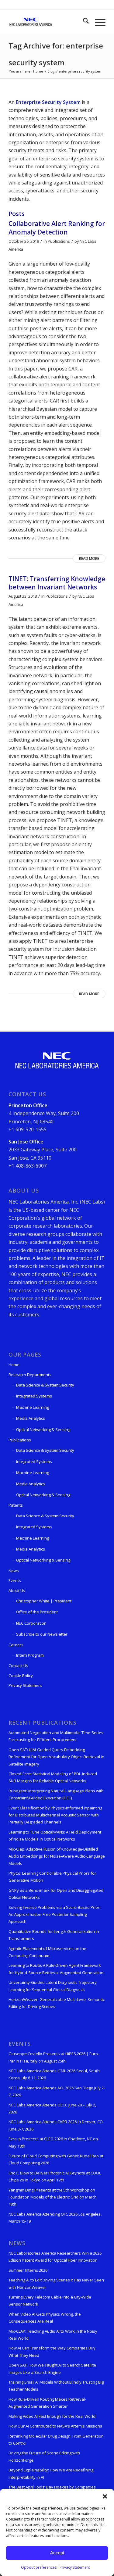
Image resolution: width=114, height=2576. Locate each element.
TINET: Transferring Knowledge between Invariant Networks (57, 583)
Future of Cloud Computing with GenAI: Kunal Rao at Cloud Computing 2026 (56, 2159)
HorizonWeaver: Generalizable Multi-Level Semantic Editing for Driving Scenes (57, 2003)
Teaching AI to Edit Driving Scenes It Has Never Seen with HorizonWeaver (56, 2283)
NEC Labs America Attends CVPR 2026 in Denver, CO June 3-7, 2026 (56, 2125)
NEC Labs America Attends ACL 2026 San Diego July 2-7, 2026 (57, 2091)
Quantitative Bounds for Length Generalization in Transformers (54, 1935)
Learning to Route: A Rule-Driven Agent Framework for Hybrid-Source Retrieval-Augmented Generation (56, 1969)
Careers (16, 1645)
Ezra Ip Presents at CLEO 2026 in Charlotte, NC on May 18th (53, 2142)
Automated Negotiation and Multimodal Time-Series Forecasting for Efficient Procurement (56, 1736)
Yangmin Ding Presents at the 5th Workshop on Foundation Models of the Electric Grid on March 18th (53, 2197)
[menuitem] (83, 22)
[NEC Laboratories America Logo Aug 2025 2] (47, 22)
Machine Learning (33, 1407)
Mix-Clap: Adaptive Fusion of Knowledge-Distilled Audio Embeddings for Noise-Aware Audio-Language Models (57, 1856)
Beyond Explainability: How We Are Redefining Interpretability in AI (51, 2473)
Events (15, 1580)
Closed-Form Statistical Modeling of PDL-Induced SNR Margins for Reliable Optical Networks (53, 1777)
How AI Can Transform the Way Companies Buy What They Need (52, 2351)
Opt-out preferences (39, 2567)
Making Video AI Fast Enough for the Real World (52, 2416)
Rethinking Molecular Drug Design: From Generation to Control (56, 2440)
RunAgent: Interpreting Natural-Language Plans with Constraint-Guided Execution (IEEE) (56, 1794)
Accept (57, 2553)
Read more (89, 558)
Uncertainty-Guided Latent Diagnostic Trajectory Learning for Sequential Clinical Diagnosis (53, 1986)
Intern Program (30, 1655)
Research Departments (30, 1375)
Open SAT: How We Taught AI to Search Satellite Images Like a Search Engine (52, 2368)
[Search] (83, 22)
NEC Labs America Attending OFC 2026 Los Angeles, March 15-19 (55, 2218)
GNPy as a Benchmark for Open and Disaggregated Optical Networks (56, 1894)
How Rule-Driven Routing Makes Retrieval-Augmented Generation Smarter (47, 2403)
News (14, 1571)
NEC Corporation (31, 1623)
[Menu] (97, 22)
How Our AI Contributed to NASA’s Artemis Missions (55, 2426)
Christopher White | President (44, 1601)
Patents (16, 1505)
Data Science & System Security (45, 1385)
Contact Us (18, 1665)
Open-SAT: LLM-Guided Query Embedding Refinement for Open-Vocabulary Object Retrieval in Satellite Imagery (56, 1757)
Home (14, 1365)
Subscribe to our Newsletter (42, 1634)
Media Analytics (31, 1418)
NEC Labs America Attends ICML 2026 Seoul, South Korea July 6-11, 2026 (54, 2074)
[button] (105, 2496)
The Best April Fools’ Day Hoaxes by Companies (52, 2487)
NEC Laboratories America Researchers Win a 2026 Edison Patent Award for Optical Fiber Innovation (55, 2257)
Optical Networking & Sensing (43, 1429)
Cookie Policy (21, 1676)
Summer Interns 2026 (28, 2270)
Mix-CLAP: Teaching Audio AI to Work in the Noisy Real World (53, 2335)
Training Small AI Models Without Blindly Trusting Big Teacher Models (56, 2386)
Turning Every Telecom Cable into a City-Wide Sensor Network (50, 2301)
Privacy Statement (75, 2567)
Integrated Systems (34, 1396)
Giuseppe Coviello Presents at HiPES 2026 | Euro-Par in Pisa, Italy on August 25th (54, 2057)
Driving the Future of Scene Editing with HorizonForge (44, 2456)
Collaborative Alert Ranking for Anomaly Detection (57, 228)
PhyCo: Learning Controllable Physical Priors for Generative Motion (52, 1877)
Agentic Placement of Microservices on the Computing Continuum (47, 1952)
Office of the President (37, 1612)
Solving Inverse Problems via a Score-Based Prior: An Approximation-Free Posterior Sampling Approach (54, 1914)
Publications (59, 241)
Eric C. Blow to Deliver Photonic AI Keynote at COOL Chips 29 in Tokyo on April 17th (55, 2176)
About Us (17, 1590)
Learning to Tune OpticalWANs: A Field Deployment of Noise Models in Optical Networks (55, 1835)
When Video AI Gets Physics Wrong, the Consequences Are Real (45, 2318)
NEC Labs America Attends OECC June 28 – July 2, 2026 (52, 2108)
